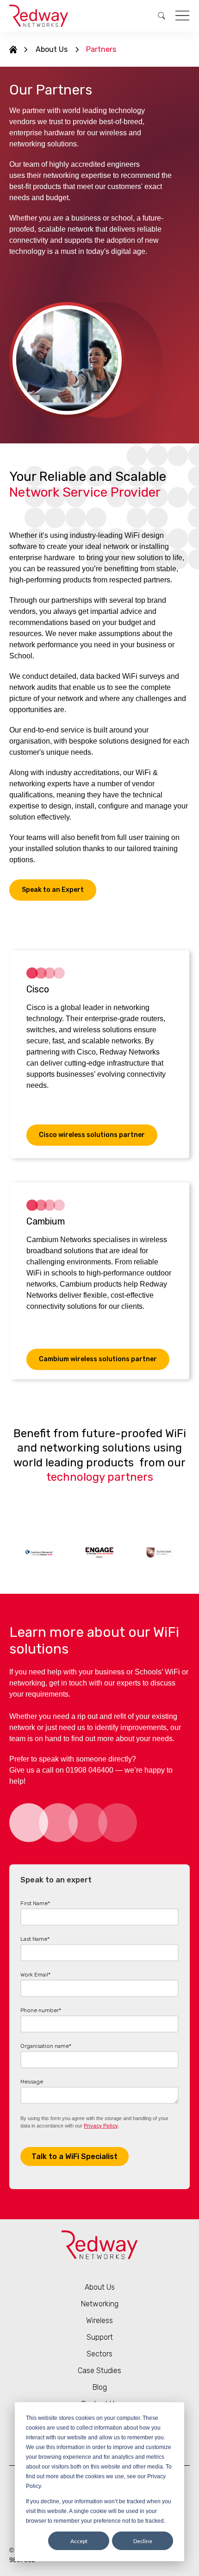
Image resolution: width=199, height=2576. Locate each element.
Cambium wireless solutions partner (98, 1359)
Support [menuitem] (100, 2337)
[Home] (13, 50)
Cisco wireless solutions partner (92, 1135)
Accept (79, 2541)
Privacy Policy (101, 2126)
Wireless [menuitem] (99, 2320)
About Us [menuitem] (52, 49)
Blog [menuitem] (100, 2387)
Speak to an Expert (53, 890)
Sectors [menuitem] (99, 2354)
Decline (143, 2541)
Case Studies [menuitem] (99, 2371)
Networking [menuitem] (100, 2304)
